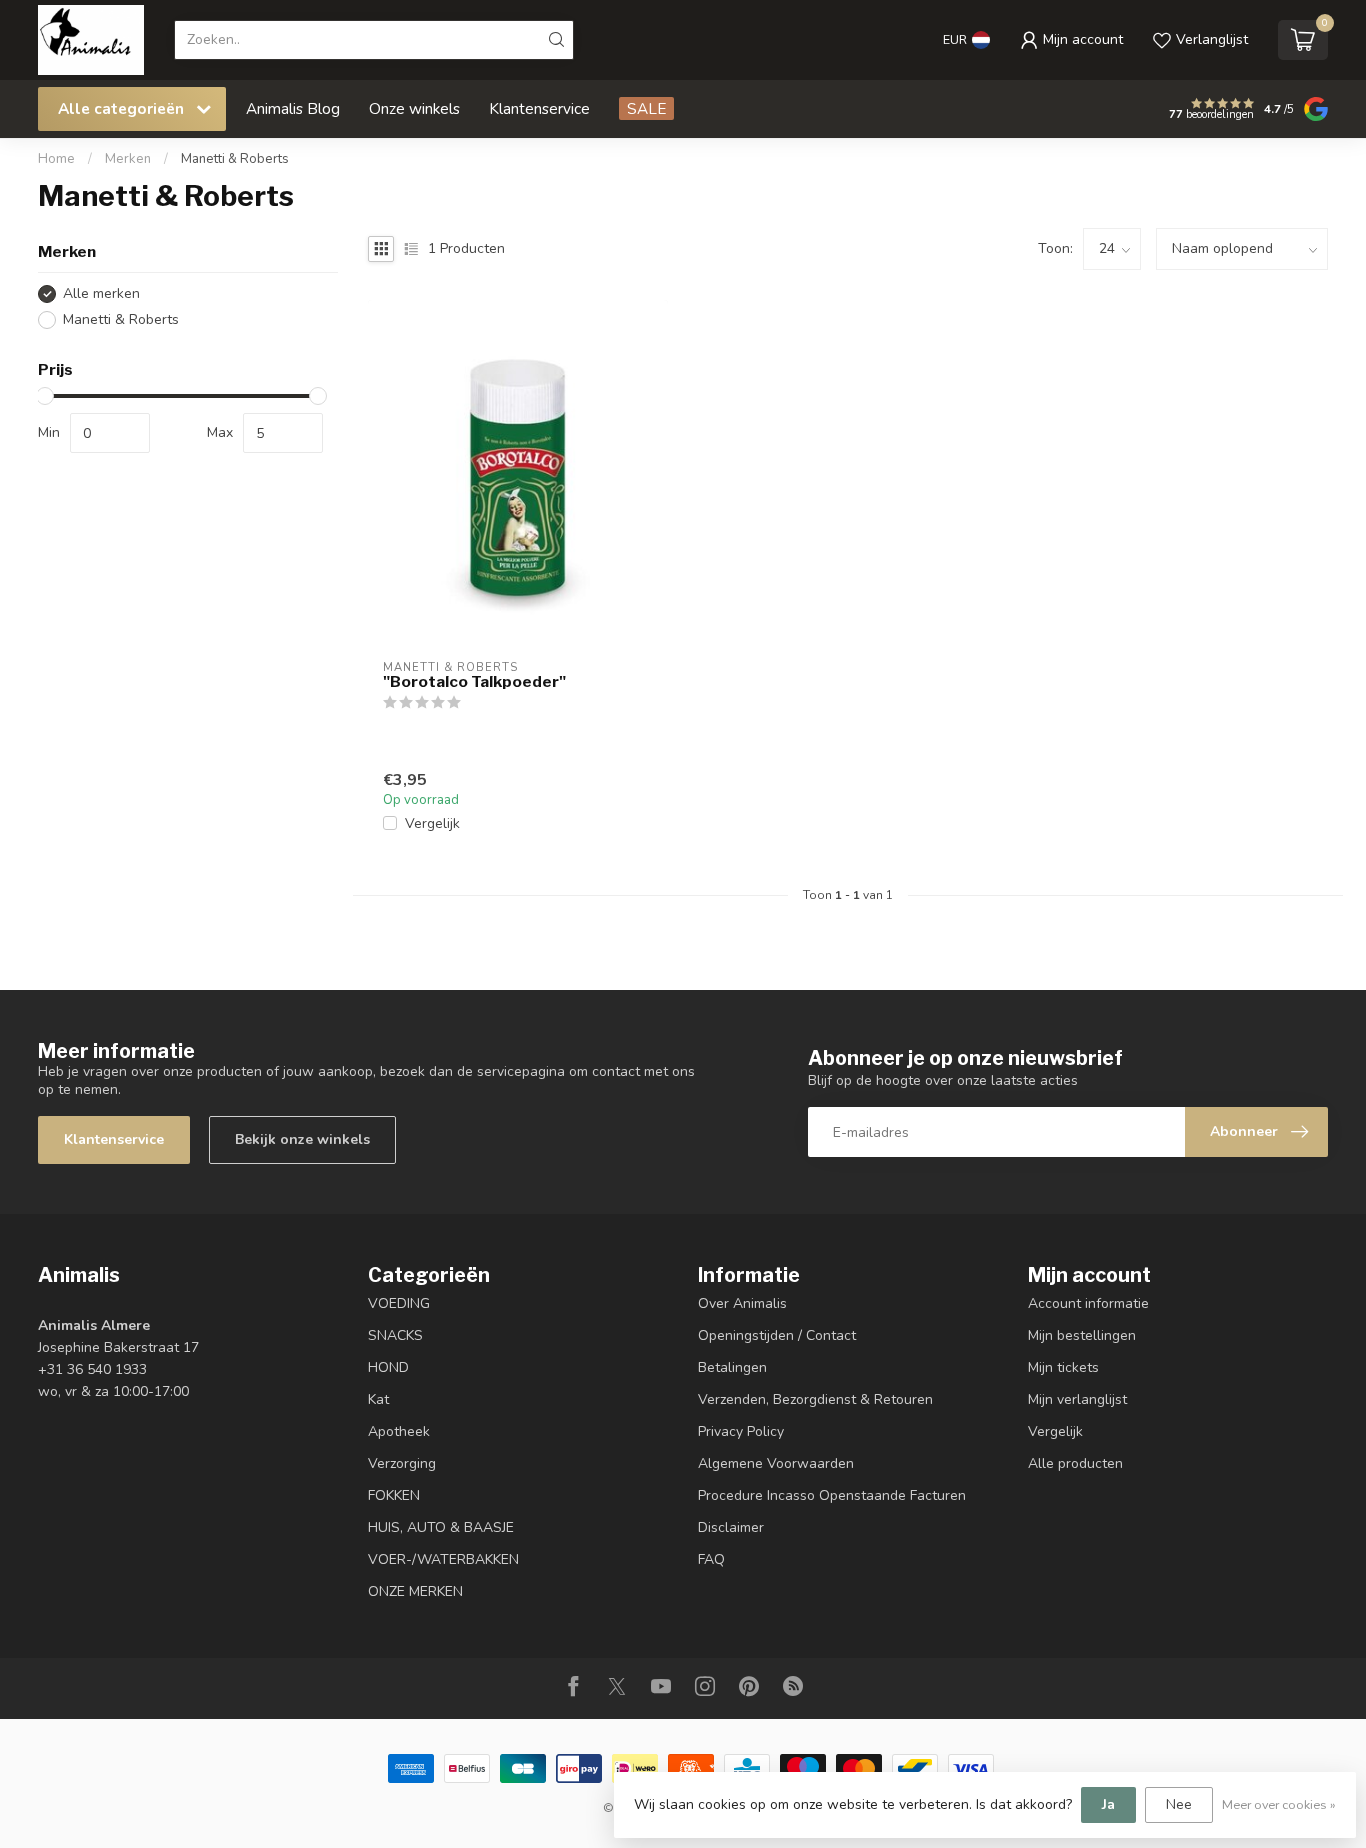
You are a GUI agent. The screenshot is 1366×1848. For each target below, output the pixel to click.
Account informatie (1088, 1303)
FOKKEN (394, 1495)
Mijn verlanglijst (1077, 1399)
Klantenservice (539, 108)
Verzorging (402, 1463)
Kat (378, 1399)
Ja (1108, 1804)
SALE (646, 108)
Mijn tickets (1063, 1367)
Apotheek (399, 1431)
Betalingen (732, 1367)
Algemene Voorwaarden (776, 1463)
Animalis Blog (293, 108)
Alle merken (101, 293)
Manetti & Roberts (235, 159)
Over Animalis (742, 1303)
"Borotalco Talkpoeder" (474, 682)
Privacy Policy (741, 1431)
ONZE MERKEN (415, 1591)
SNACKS (395, 1335)
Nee (1179, 1804)
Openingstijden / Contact (777, 1335)
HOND (388, 1367)
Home (56, 159)
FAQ (711, 1559)
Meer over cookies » (1279, 1804)
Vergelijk (432, 823)
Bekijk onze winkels (302, 1139)
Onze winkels (414, 108)
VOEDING (399, 1303)
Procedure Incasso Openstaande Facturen (832, 1495)
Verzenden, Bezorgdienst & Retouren (815, 1399)
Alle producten (1075, 1463)
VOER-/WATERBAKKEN (443, 1559)
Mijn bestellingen (1082, 1335)
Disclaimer (731, 1527)
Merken (128, 159)
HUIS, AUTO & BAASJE (441, 1527)
